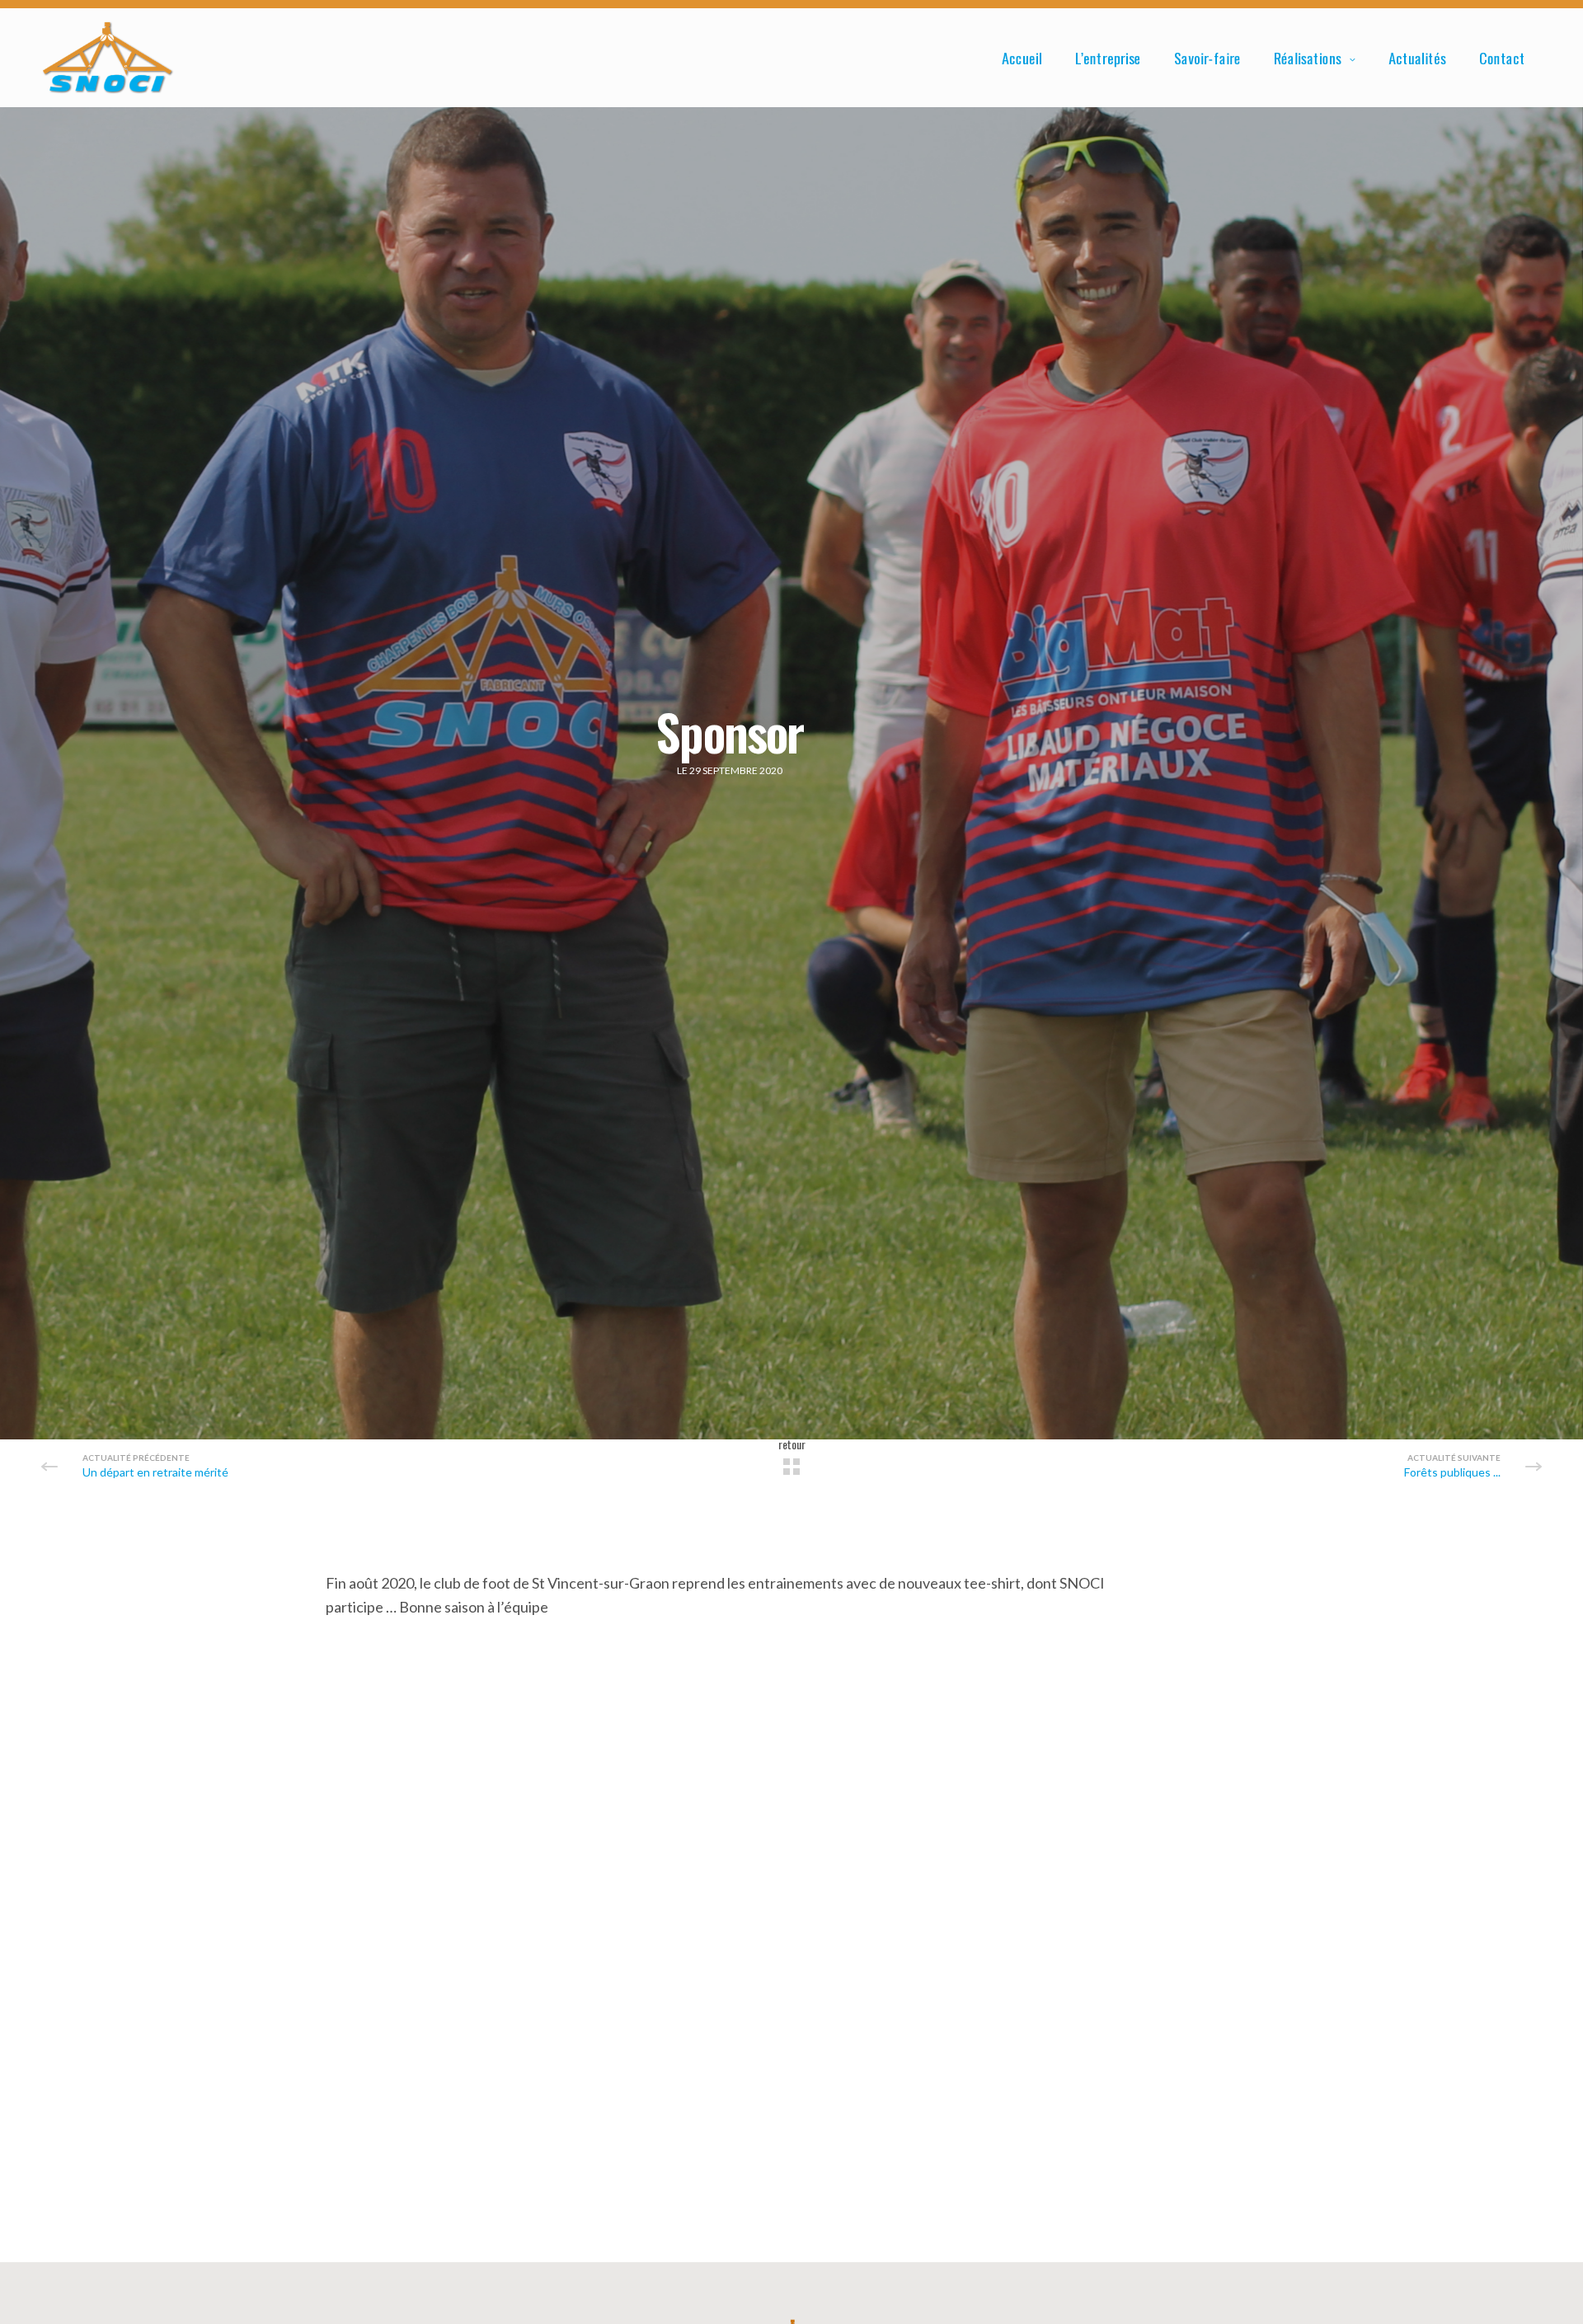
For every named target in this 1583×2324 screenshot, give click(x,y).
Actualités (1417, 58)
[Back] (791, 1467)
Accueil (1022, 58)
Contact (1502, 58)
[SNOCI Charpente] (108, 58)
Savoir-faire (1207, 58)
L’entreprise (1108, 58)
